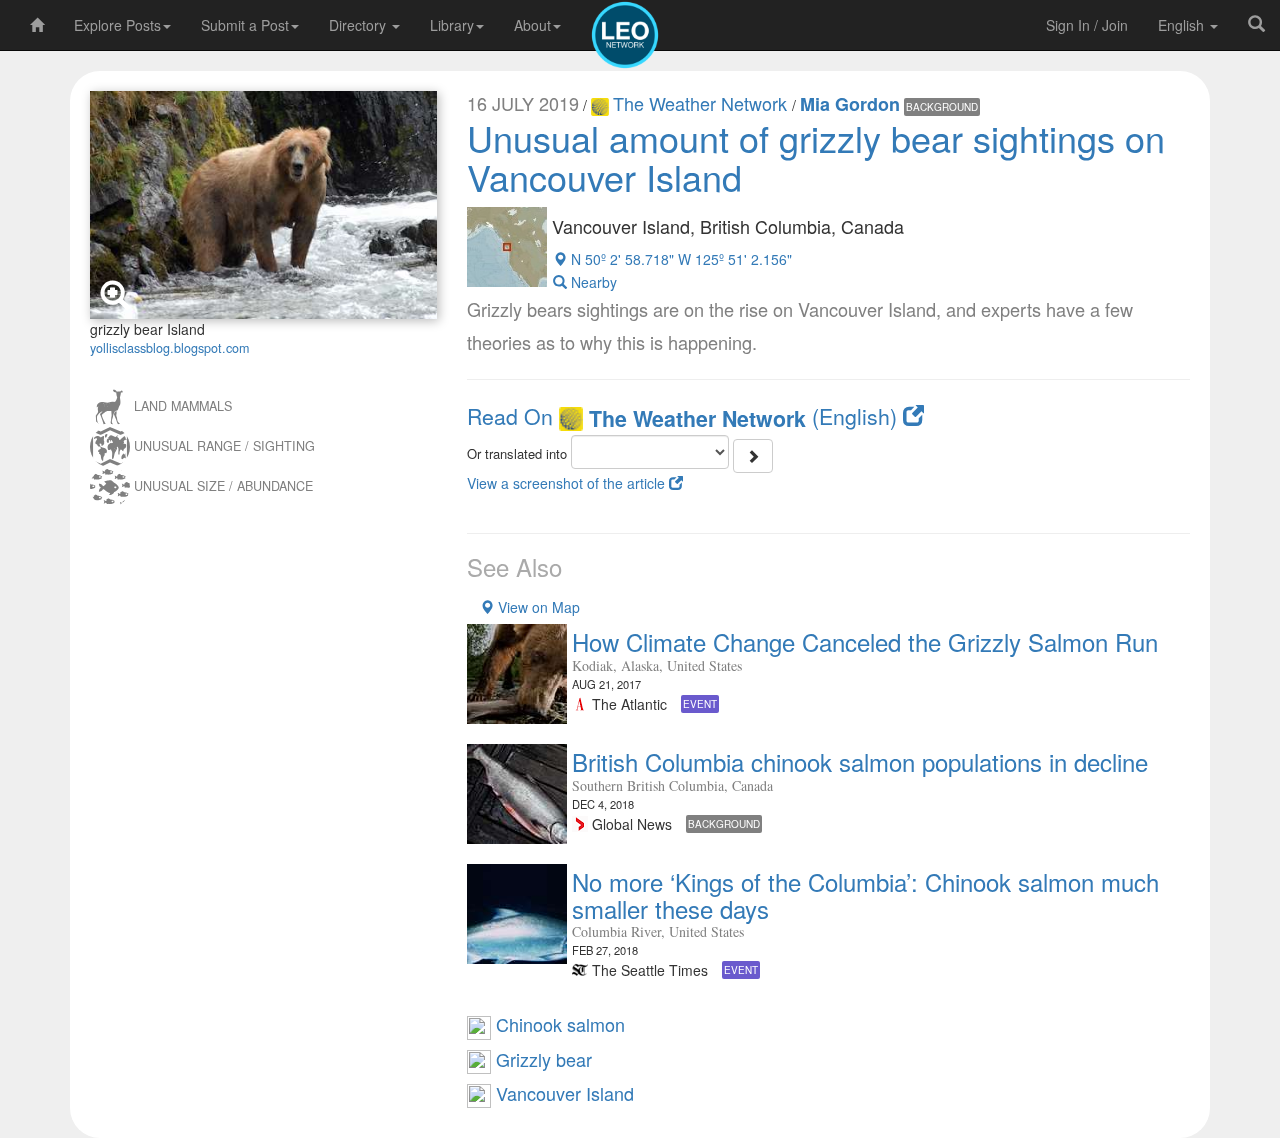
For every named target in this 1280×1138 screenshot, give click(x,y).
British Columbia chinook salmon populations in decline (860, 761)
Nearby (592, 282)
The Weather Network (702, 103)
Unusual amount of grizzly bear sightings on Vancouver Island (816, 157)
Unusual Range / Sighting (224, 446)
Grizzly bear (541, 1059)
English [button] (1183, 25)
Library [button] (452, 25)
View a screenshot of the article (568, 483)
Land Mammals (183, 406)
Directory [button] (359, 25)
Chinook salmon (558, 1024)
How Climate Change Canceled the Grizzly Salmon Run (865, 641)
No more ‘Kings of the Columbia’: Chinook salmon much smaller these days (865, 894)
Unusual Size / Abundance (223, 486)
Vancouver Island (562, 1093)
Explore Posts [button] (117, 25)
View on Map (537, 607)
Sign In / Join (1087, 25)
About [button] (532, 25)
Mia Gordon (850, 104)
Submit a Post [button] (245, 25)
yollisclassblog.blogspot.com (169, 348)
